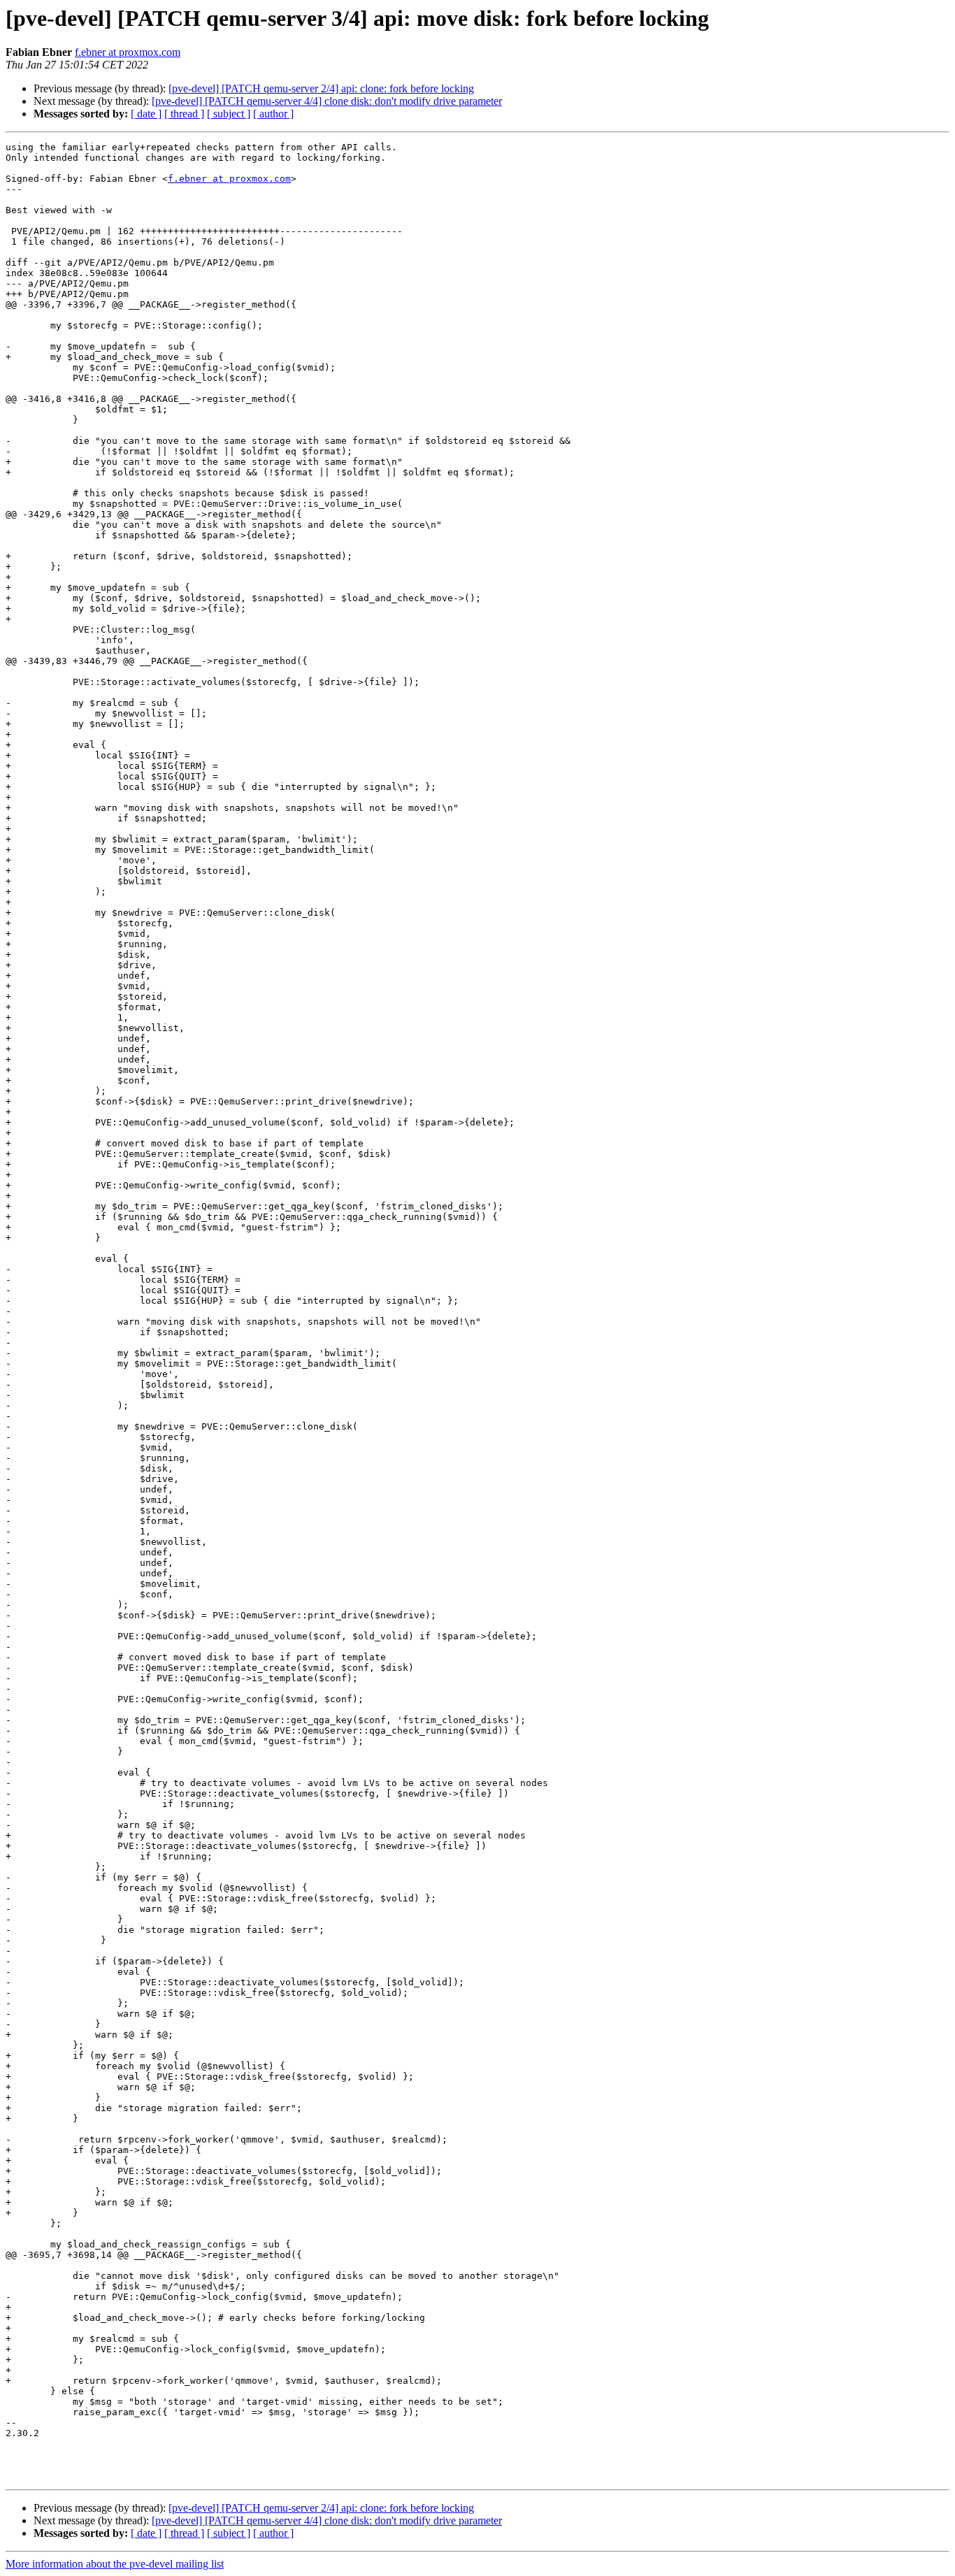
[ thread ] (184, 114)
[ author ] (273, 114)
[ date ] (146, 114)
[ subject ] (229, 114)
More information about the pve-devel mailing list (115, 2564)
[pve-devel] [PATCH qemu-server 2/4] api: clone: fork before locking (321, 88)
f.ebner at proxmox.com (128, 52)
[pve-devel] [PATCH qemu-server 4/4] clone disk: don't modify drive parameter (327, 101)
